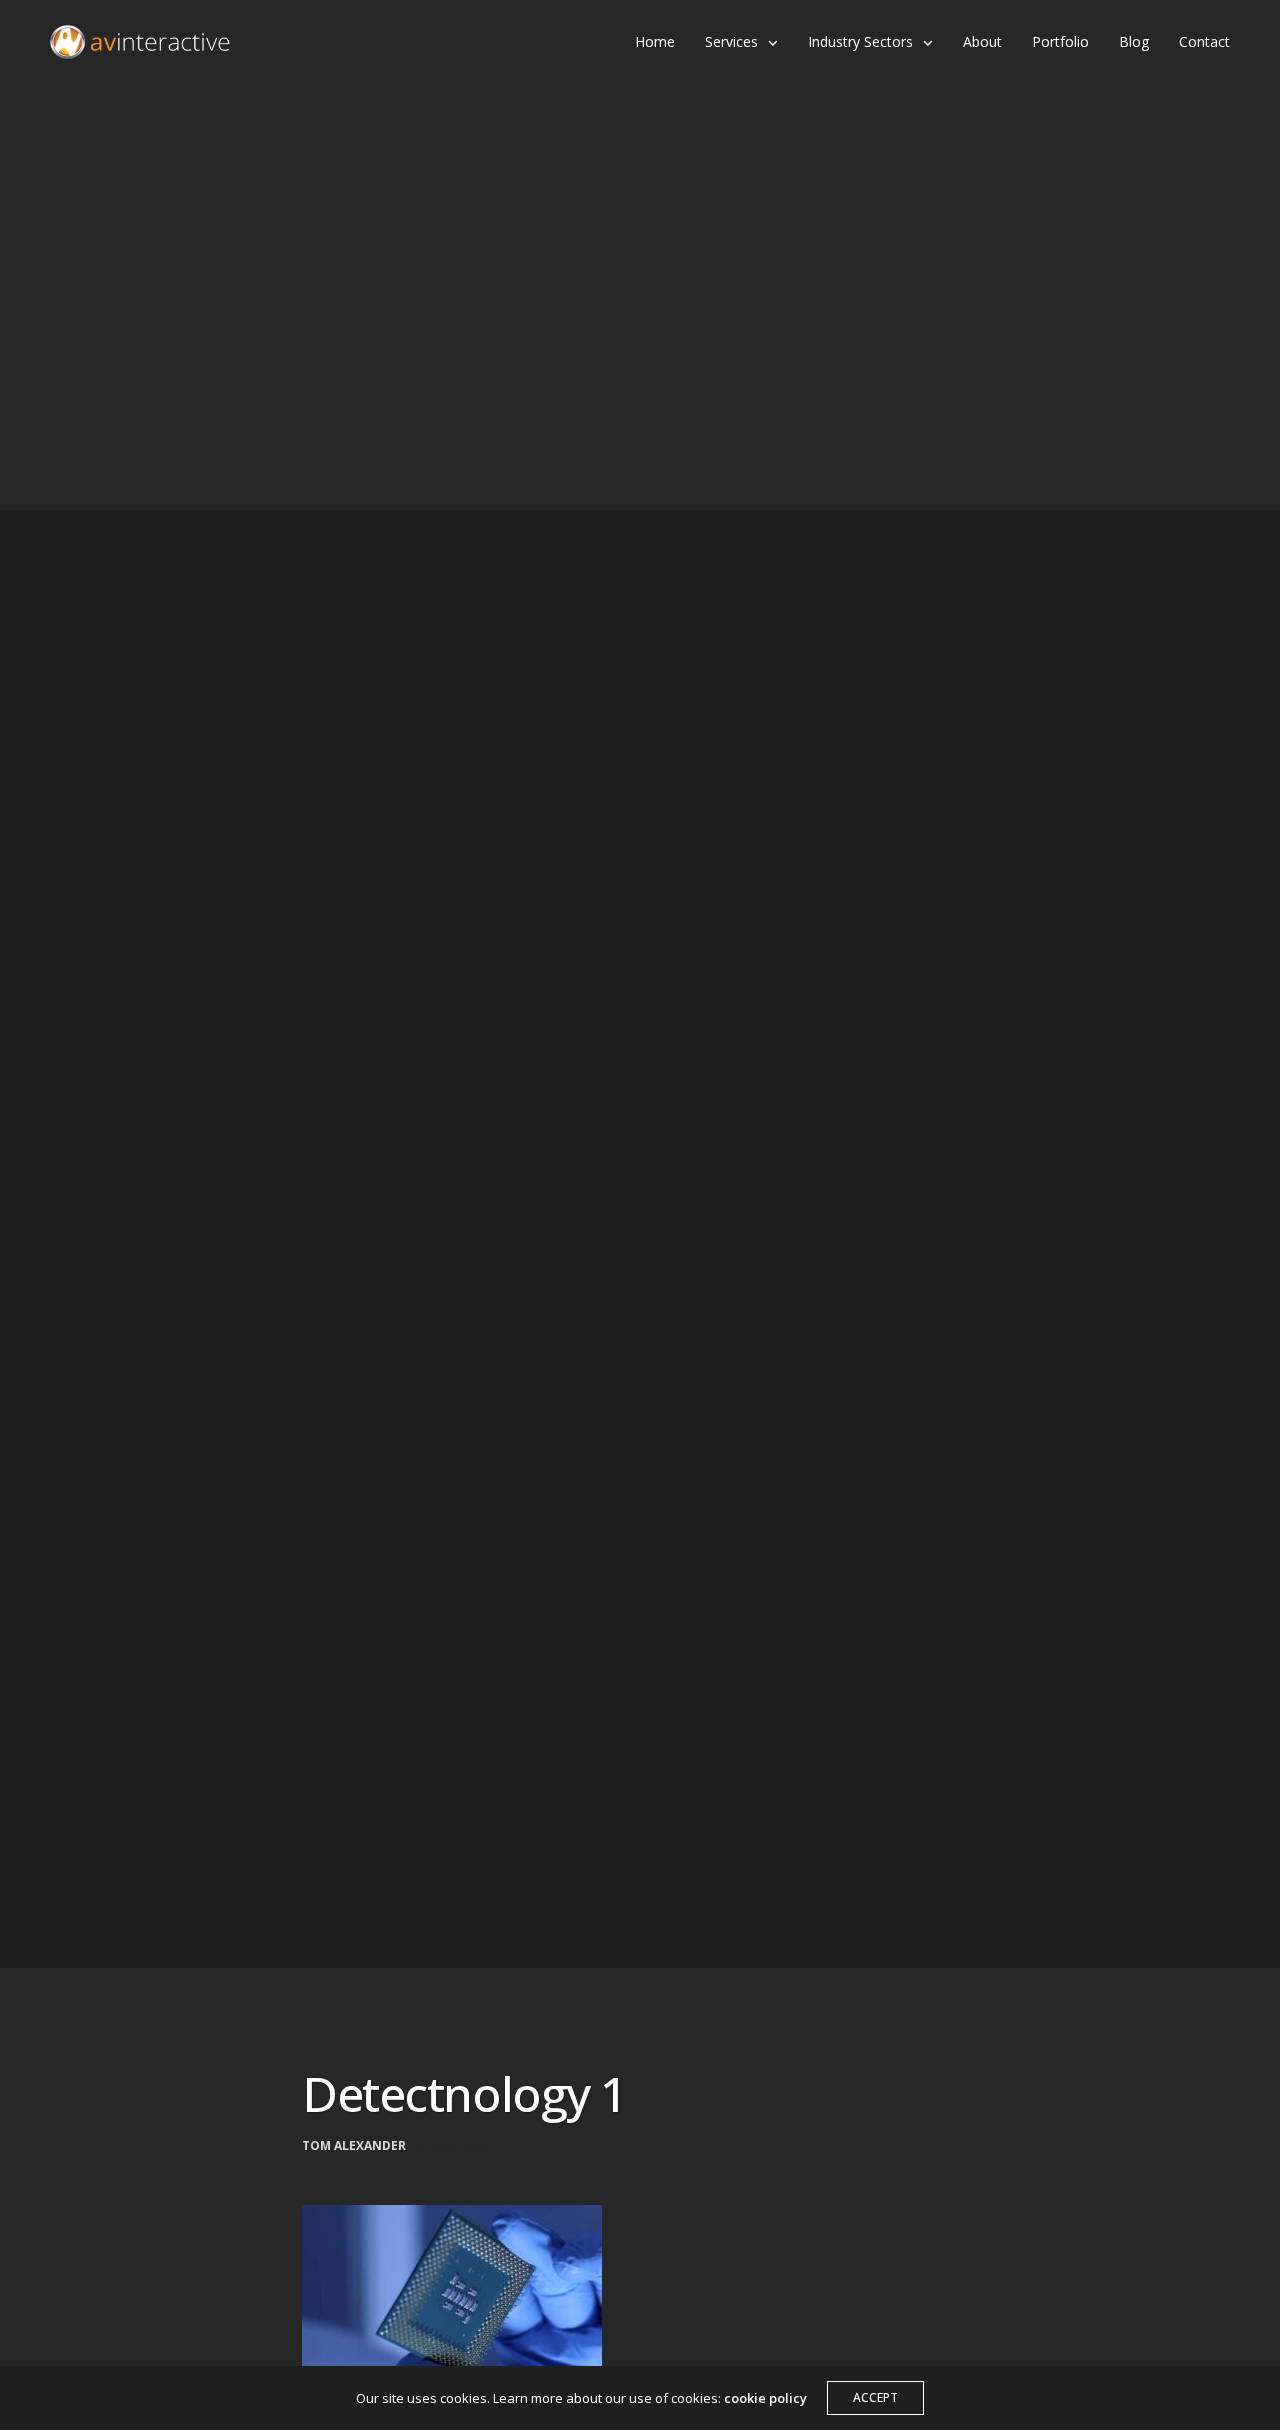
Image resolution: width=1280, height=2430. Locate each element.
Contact (1204, 41)
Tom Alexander (354, 2146)
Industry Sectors (860, 41)
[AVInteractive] (140, 42)
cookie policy (765, 2398)
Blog (1134, 41)
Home (655, 41)
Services (731, 41)
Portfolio (1060, 41)
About (982, 41)
